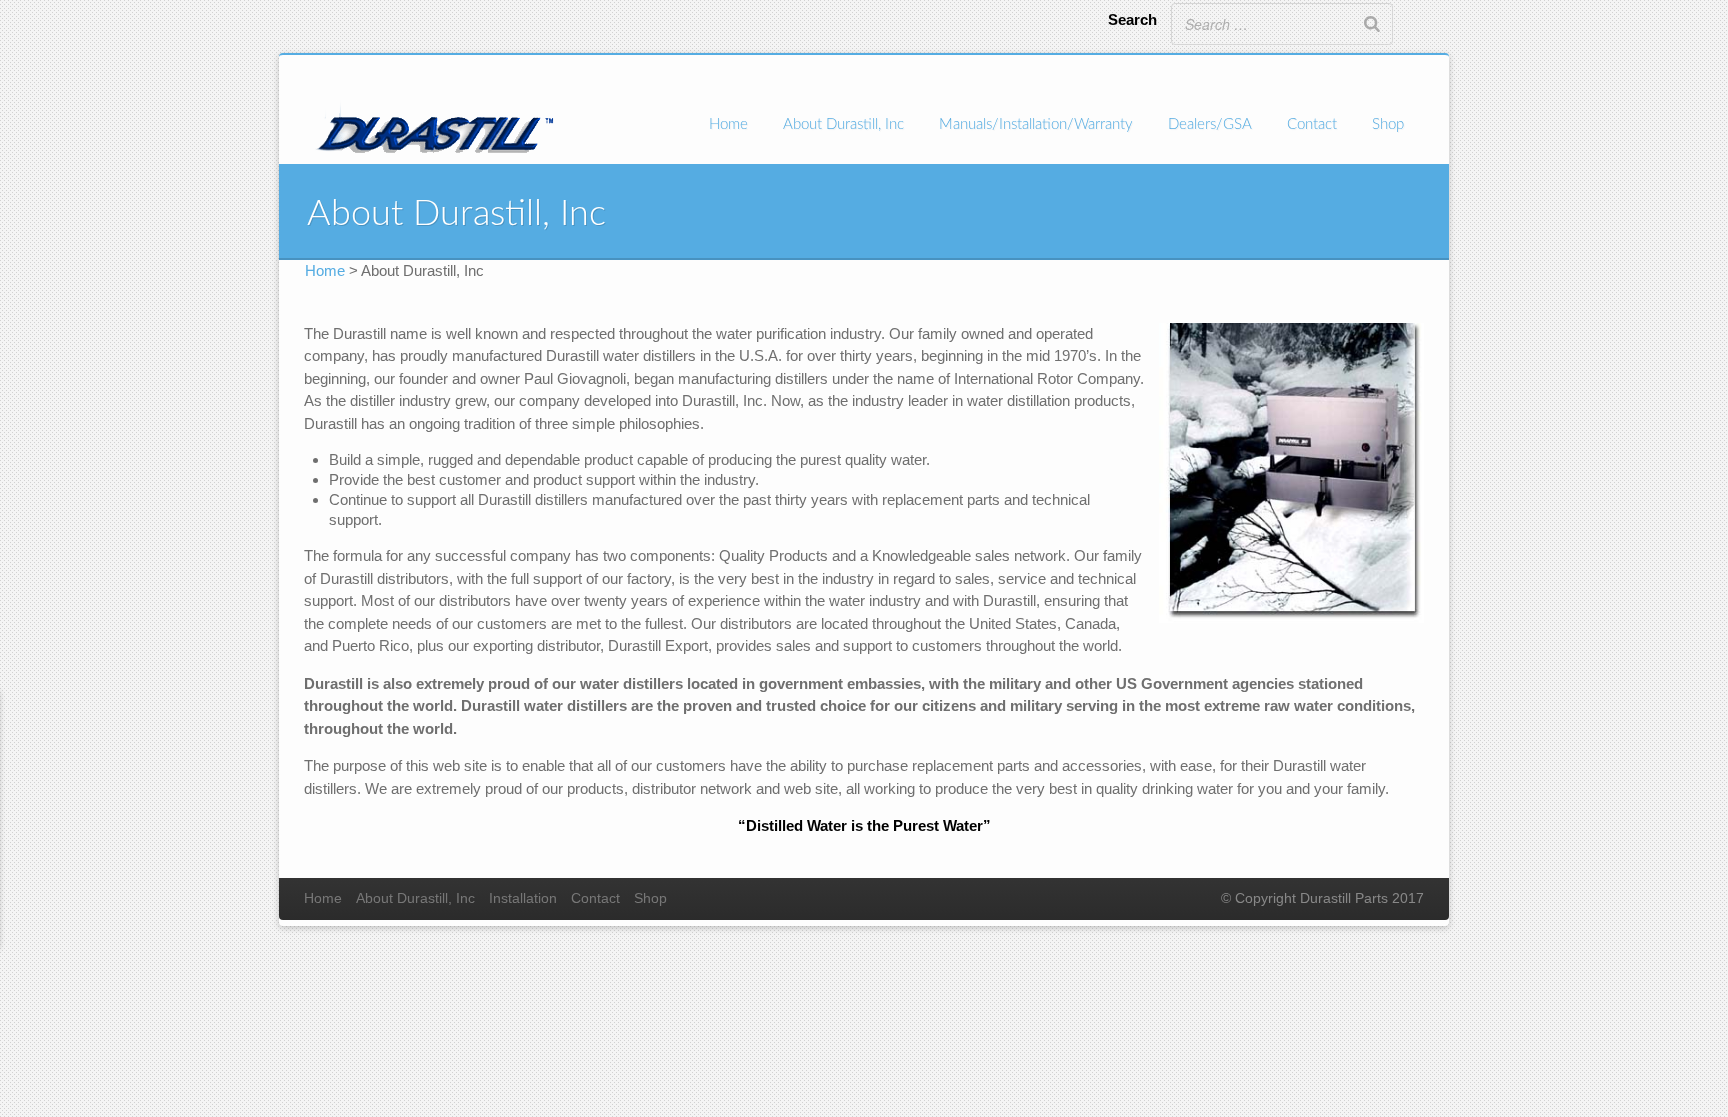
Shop (1388, 124)
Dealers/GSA (1210, 124)
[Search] (1372, 24)
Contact (1312, 124)
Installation (523, 898)
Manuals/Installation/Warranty (1036, 124)
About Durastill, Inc (843, 124)
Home (728, 124)
